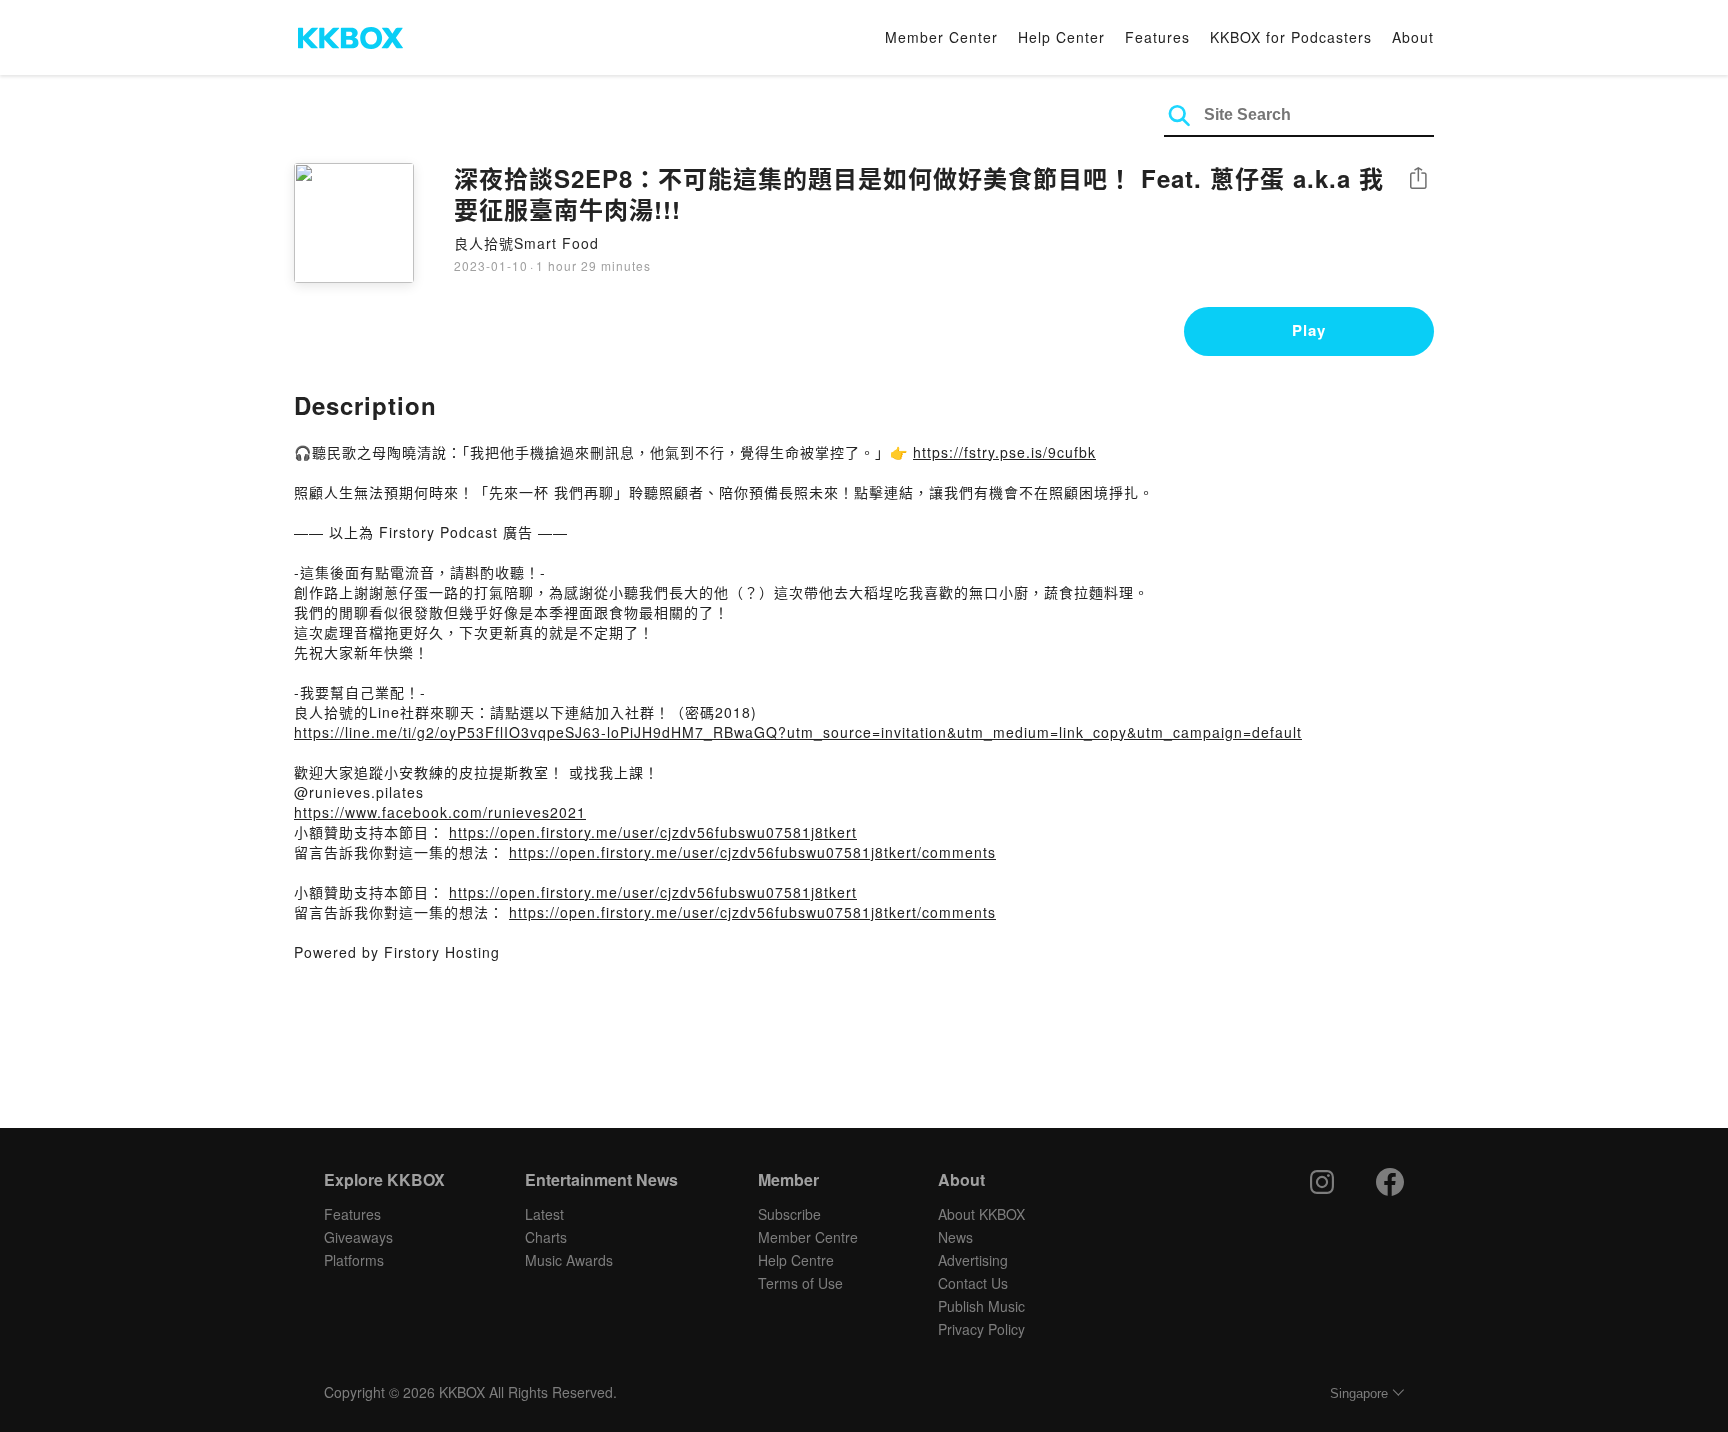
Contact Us (973, 1283)
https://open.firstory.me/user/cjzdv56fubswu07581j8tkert (653, 832)
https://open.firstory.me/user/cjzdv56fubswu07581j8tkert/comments (752, 852)
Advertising (973, 1260)
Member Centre (808, 1237)
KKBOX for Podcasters (1291, 37)
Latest (544, 1214)
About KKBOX (981, 1214)
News (955, 1237)
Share (1418, 179)
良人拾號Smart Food (526, 243)
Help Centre (796, 1260)
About (1413, 37)
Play (1309, 330)
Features (1157, 37)
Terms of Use (800, 1283)
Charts (546, 1237)
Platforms (354, 1260)
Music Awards (569, 1260)
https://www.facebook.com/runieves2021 (440, 812)
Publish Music (981, 1306)
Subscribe (789, 1214)
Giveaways (358, 1237)
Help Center (1061, 37)
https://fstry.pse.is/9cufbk (1004, 452)
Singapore (1359, 1393)
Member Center (941, 37)
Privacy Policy (981, 1329)
